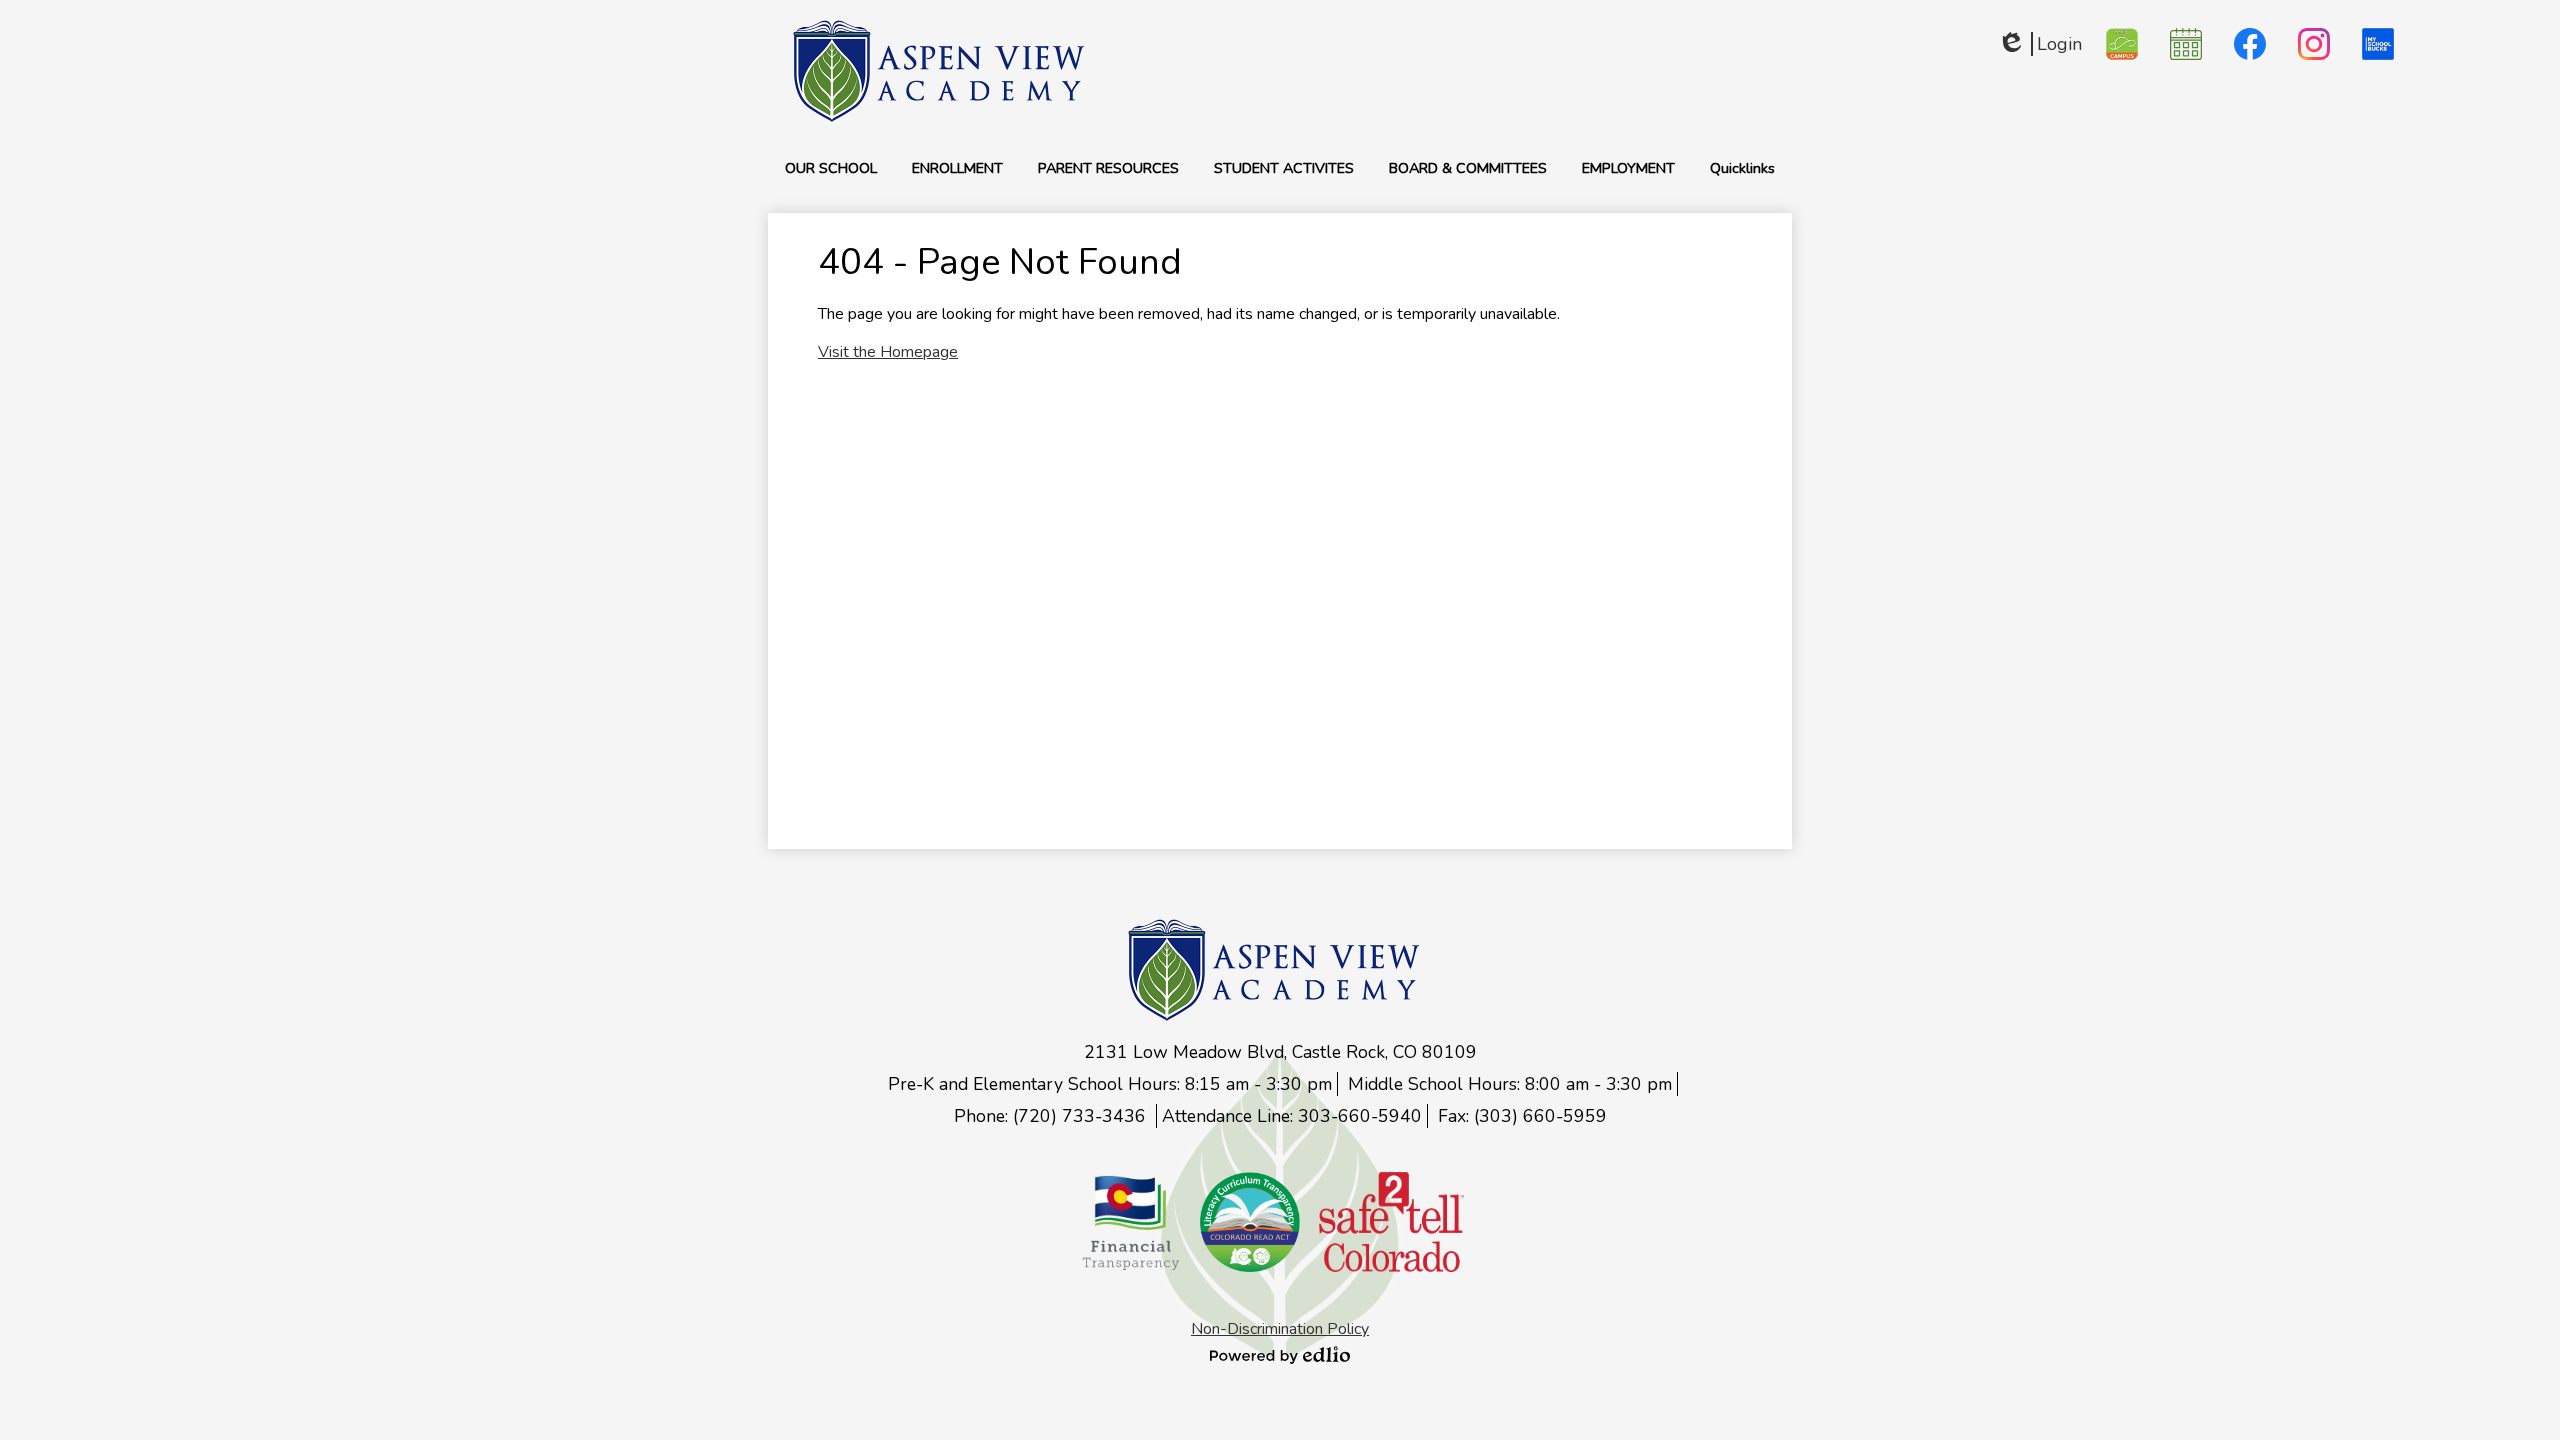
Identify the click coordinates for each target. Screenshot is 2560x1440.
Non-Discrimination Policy (1280, 1329)
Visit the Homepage (888, 352)
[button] (831, 168)
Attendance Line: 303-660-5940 (1292, 1116)
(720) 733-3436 (1082, 1116)
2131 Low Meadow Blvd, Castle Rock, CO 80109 (1280, 1052)
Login (2039, 44)
